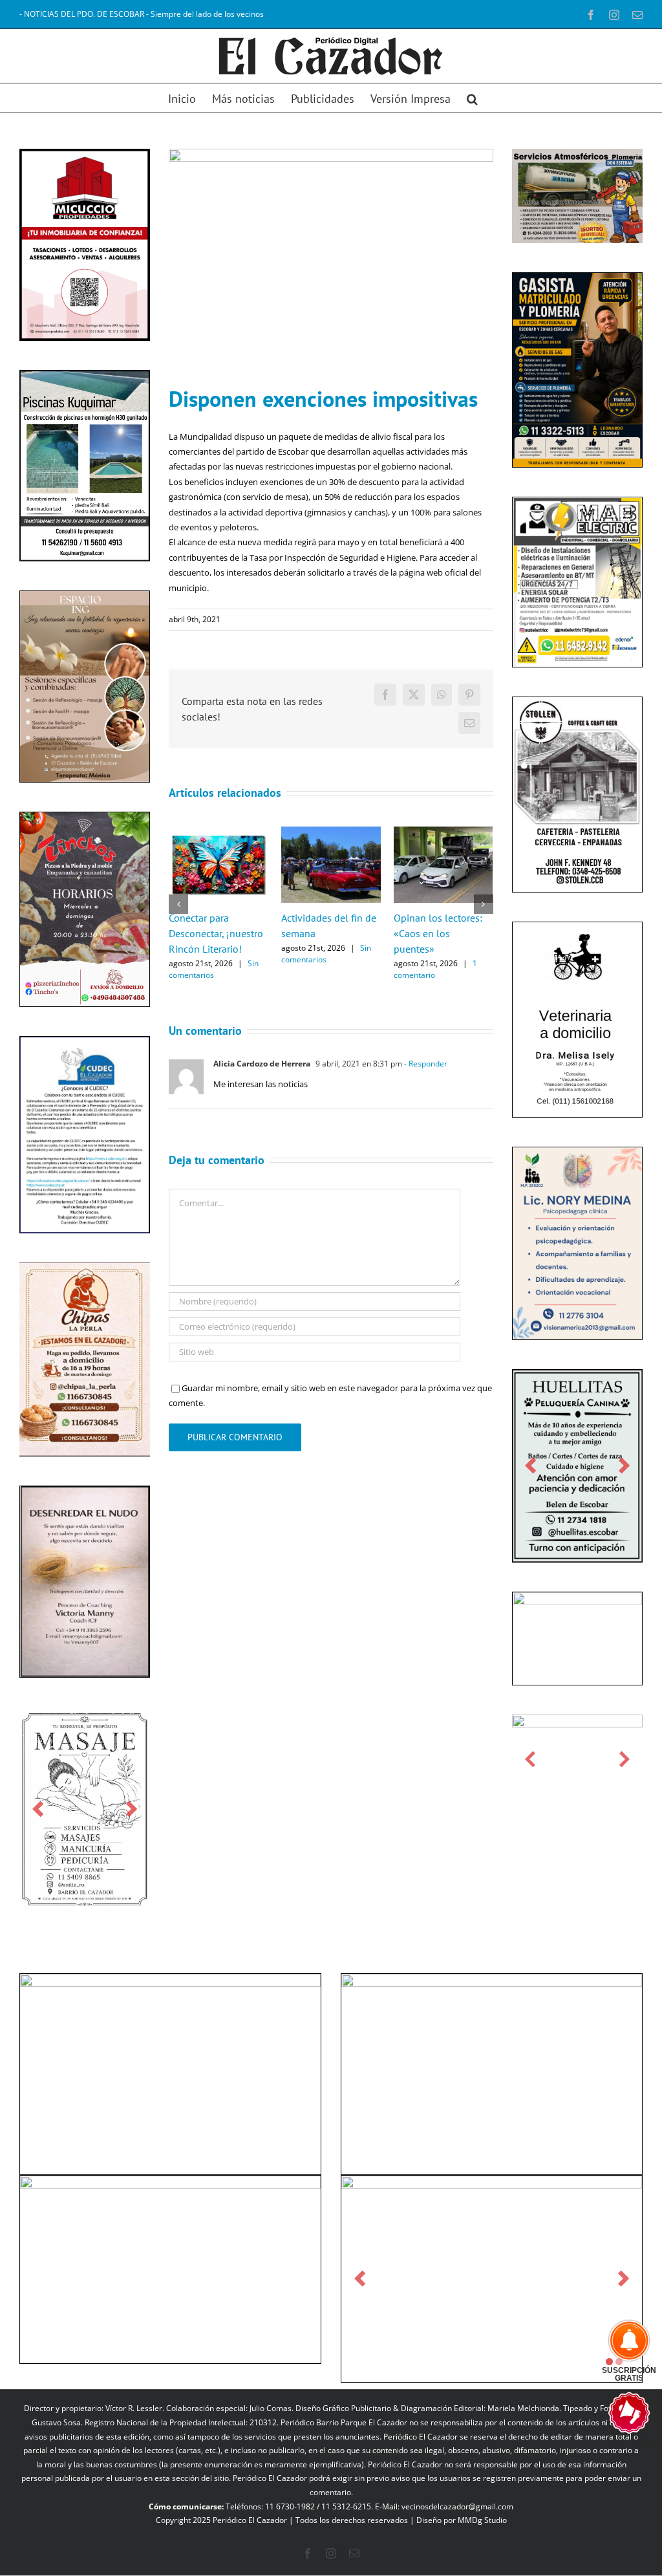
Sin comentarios (214, 969)
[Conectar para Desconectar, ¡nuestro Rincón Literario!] (219, 832)
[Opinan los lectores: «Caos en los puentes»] (443, 832)
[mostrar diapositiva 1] (609, 2362)
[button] (472, 98)
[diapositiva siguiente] (132, 1809)
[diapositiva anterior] (38, 1809)
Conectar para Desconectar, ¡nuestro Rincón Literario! (216, 933)
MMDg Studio (482, 2520)
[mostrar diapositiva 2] (619, 2362)
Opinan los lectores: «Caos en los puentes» (438, 933)
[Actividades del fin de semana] (331, 832)
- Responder (425, 1064)
